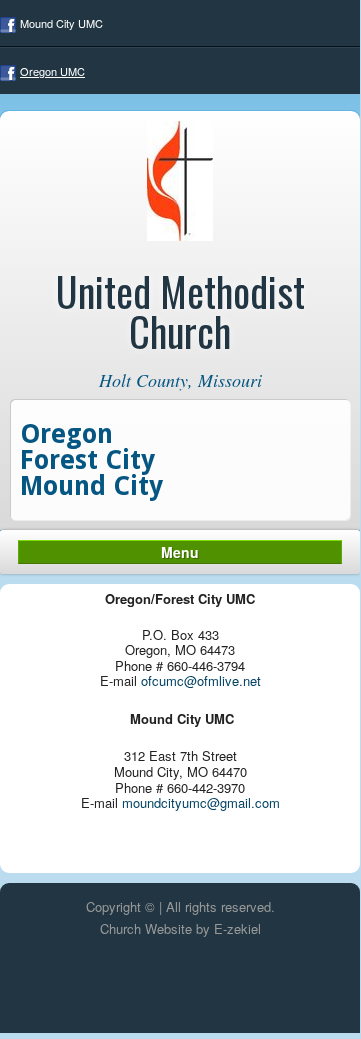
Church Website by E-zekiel (180, 928)
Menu (180, 552)
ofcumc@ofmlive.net (201, 680)
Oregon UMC (52, 71)
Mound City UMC (61, 23)
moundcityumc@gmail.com (201, 802)
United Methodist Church (180, 311)
